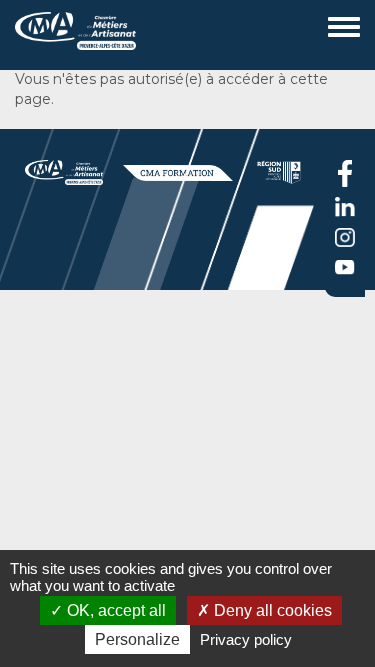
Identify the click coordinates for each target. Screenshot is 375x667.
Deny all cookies (271, 610)
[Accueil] (22, 30)
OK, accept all (114, 610)
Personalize (137, 639)
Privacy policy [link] (246, 639)
